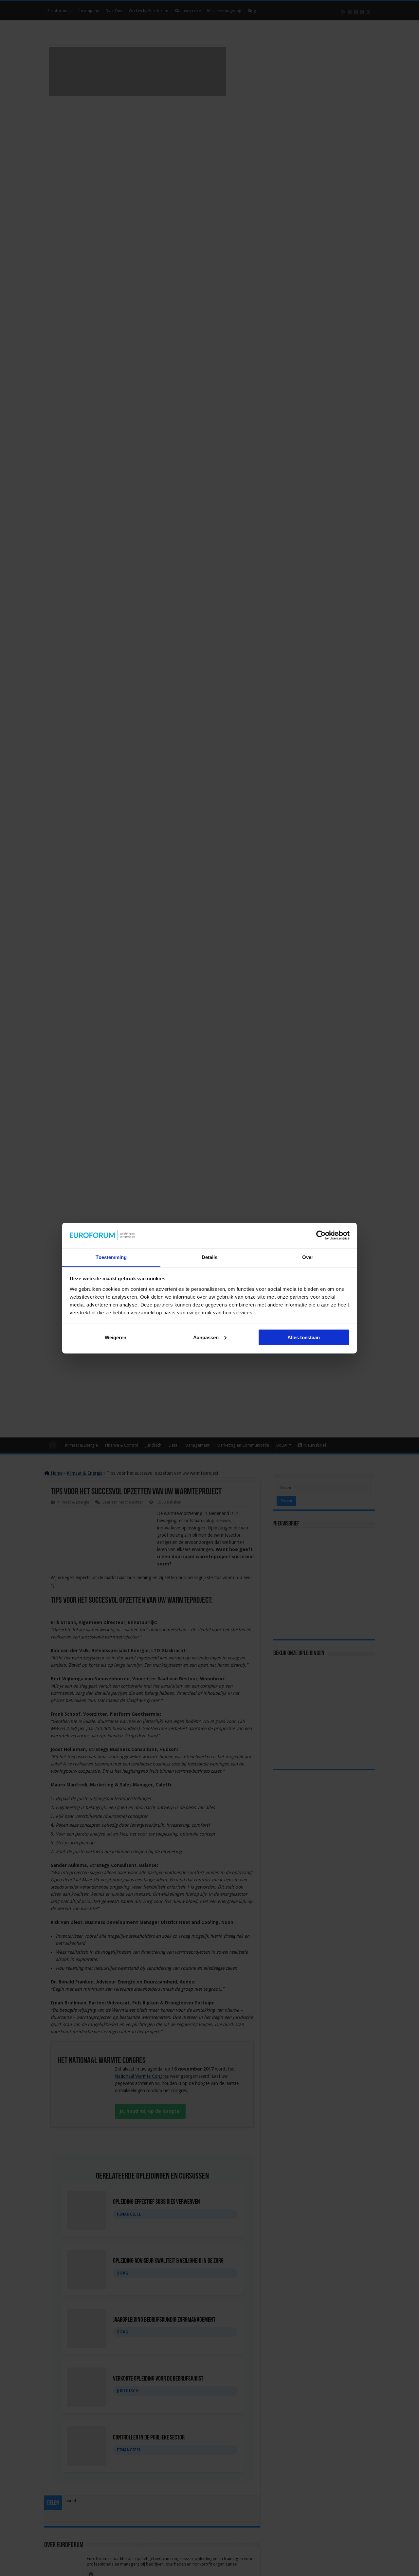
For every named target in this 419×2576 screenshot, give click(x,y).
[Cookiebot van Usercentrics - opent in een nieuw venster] (321, 1235)
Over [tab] (308, 1257)
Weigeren (116, 1337)
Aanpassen (206, 1337)
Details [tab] (210, 1257)
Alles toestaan (304, 1337)
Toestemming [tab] (111, 1257)
